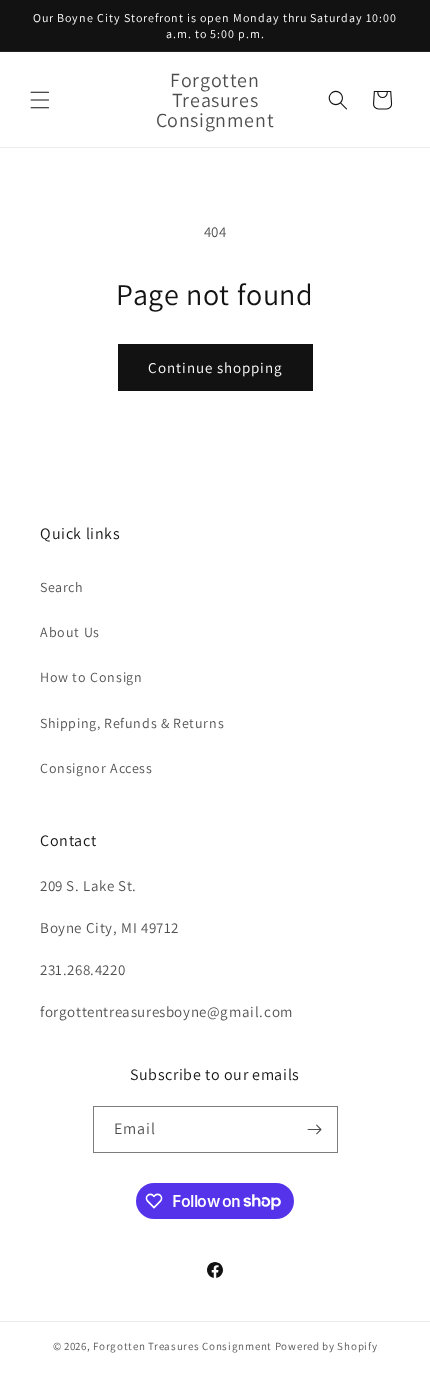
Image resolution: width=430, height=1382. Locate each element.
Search (62, 587)
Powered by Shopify (326, 1346)
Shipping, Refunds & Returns (132, 723)
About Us (70, 632)
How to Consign (91, 677)
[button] (40, 100)
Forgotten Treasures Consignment (182, 1346)
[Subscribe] (315, 1129)
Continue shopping (215, 367)
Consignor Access (96, 768)
